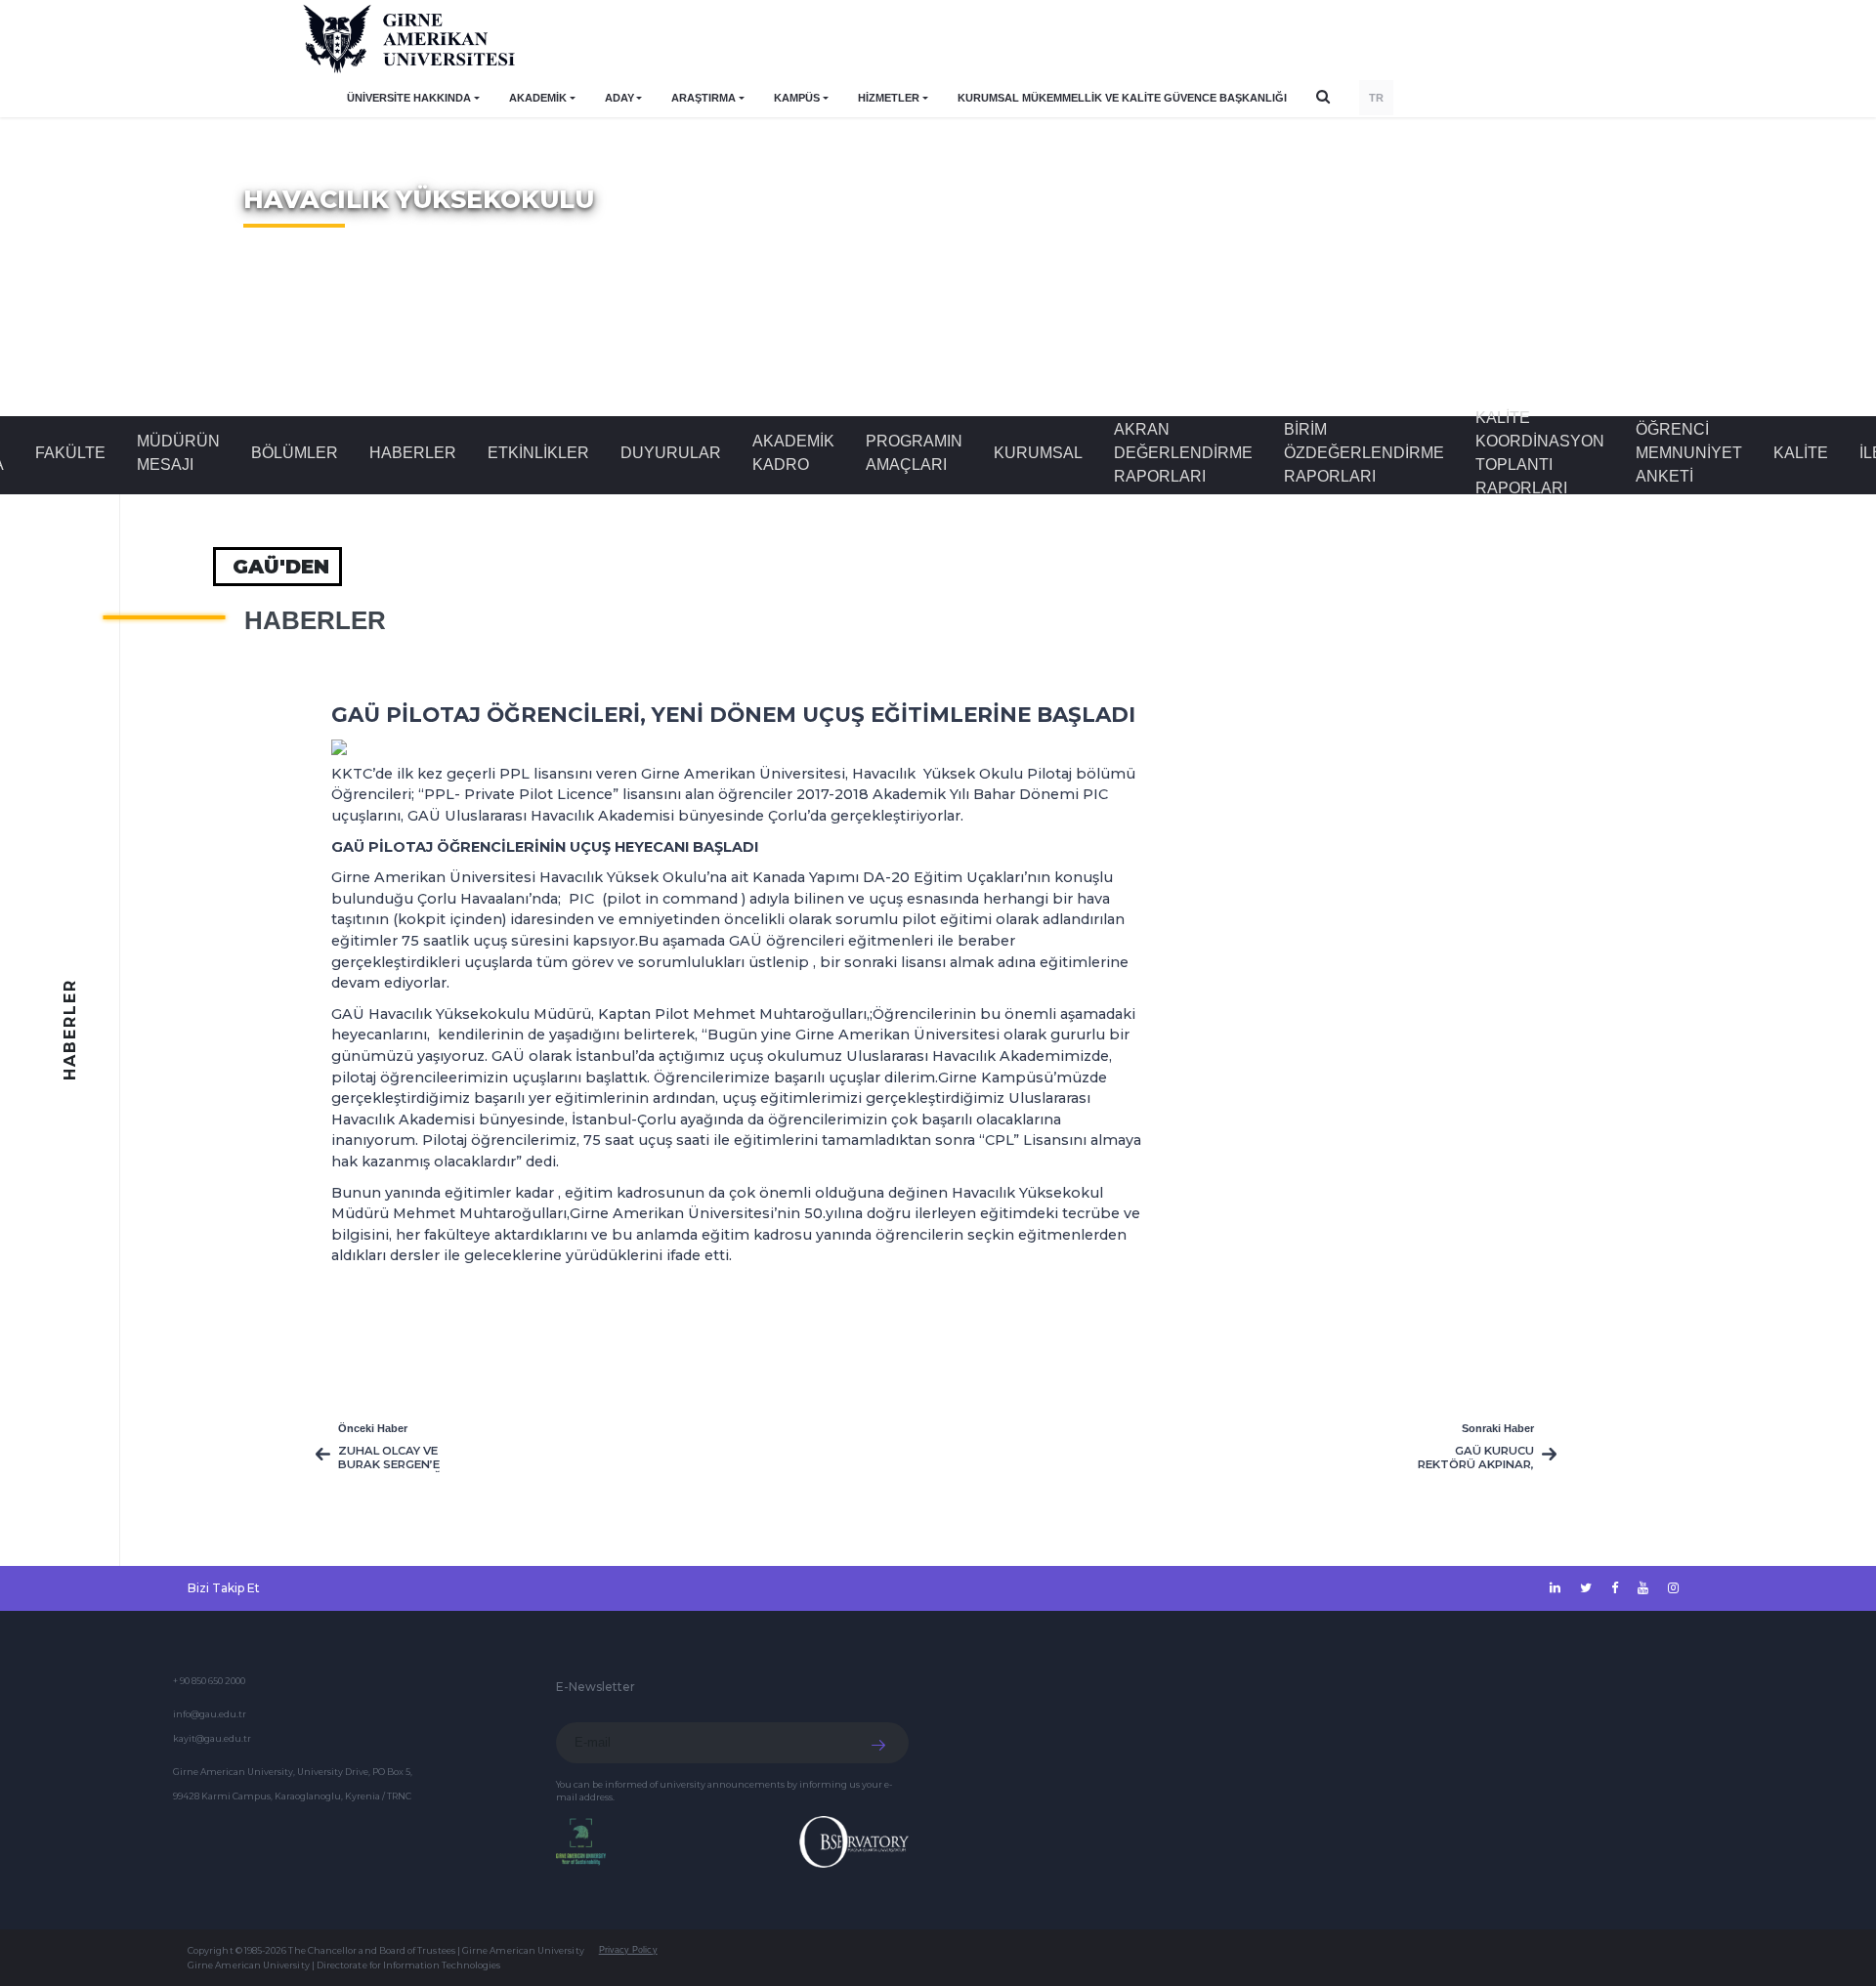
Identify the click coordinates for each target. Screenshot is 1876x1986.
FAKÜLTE (70, 453)
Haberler (413, 453)
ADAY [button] (619, 98)
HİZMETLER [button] (889, 98)
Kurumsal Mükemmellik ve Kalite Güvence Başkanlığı (1122, 98)
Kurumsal (1038, 453)
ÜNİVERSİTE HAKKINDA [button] (409, 98)
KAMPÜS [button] (797, 98)
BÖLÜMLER (295, 453)
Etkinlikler (538, 453)
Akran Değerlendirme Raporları (1183, 453)
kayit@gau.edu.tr (212, 1738)
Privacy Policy (628, 1950)
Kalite (1801, 453)
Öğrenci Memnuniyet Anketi (1689, 453)
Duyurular (671, 453)
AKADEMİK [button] (538, 98)
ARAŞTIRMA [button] (703, 98)
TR (1376, 98)
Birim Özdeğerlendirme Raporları (1364, 453)
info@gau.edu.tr (210, 1714)
